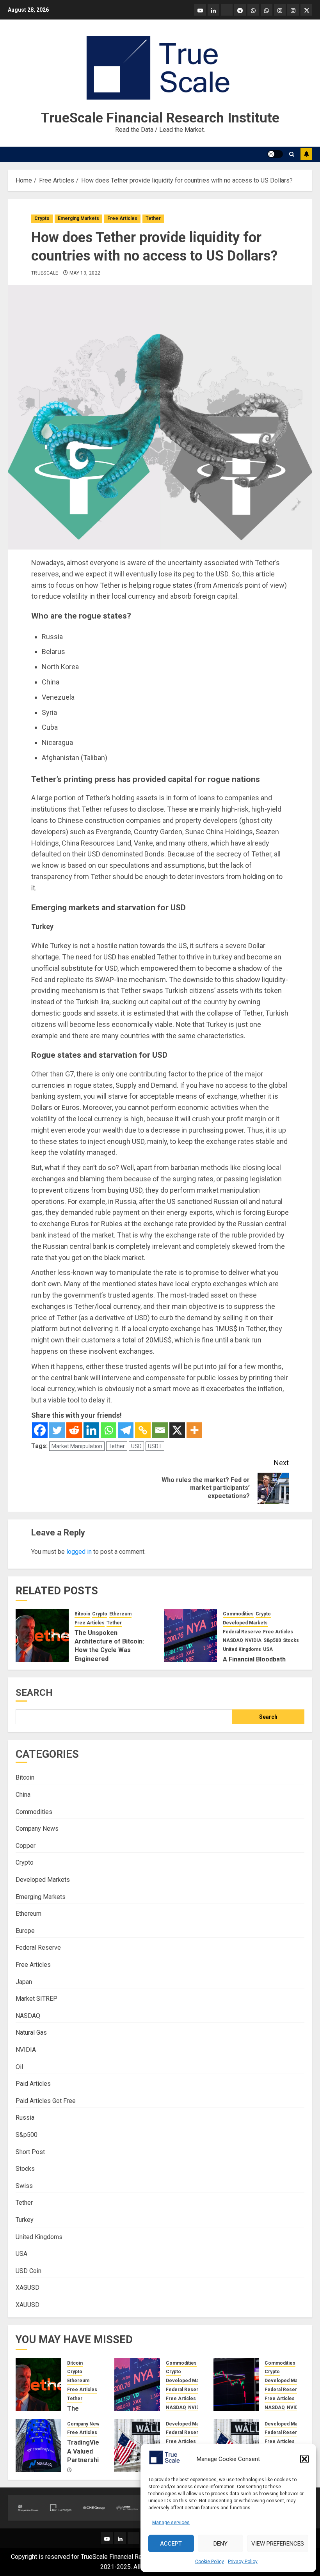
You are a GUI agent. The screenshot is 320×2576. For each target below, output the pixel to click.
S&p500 (272, 1640)
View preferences (278, 2544)
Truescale (45, 273)
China (23, 1795)
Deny (220, 2544)
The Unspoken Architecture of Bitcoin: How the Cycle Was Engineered (109, 1646)
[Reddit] (74, 1430)
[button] (304, 2459)
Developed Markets (245, 1623)
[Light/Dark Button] (275, 154)
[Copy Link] (143, 1430)
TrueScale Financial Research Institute (160, 118)
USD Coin (28, 2271)
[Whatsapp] (108, 1430)
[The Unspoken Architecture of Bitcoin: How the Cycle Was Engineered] (42, 1635)
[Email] (160, 1430)
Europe (25, 1931)
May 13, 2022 (85, 273)
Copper (26, 1846)
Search (34, 1693)
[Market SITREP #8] (137, 2445)
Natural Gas (31, 2033)
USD (136, 1446)
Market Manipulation (77, 1446)
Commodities (238, 1614)
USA (268, 1649)
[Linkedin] (91, 1430)
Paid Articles (33, 2084)
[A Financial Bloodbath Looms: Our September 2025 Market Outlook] (236, 2385)
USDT (155, 1446)
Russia (25, 2118)
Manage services (171, 2523)
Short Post (30, 2152)
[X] (177, 1430)
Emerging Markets (78, 218)
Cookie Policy (210, 2562)
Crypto (42, 218)
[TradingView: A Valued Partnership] (38, 2445)
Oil (19, 2067)
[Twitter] (57, 1430)
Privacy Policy (243, 2562)
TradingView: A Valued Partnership (86, 2451)
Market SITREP (36, 1999)
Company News (37, 1829)
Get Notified (306, 154)
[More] (194, 1430)
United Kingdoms (242, 1649)
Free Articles (122, 218)
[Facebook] (40, 1430)
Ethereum (120, 1614)
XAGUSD (28, 2288)
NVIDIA (253, 1640)
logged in (79, 1552)
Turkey (25, 2220)
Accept (171, 2544)
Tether (153, 218)
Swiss (24, 2186)
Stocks (291, 1640)
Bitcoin (82, 1614)
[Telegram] (126, 1430)
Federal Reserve (242, 1632)
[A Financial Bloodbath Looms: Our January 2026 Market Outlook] (190, 1635)
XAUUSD (28, 2305)
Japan (24, 1982)
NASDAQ (233, 1640)
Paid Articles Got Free (46, 2101)
